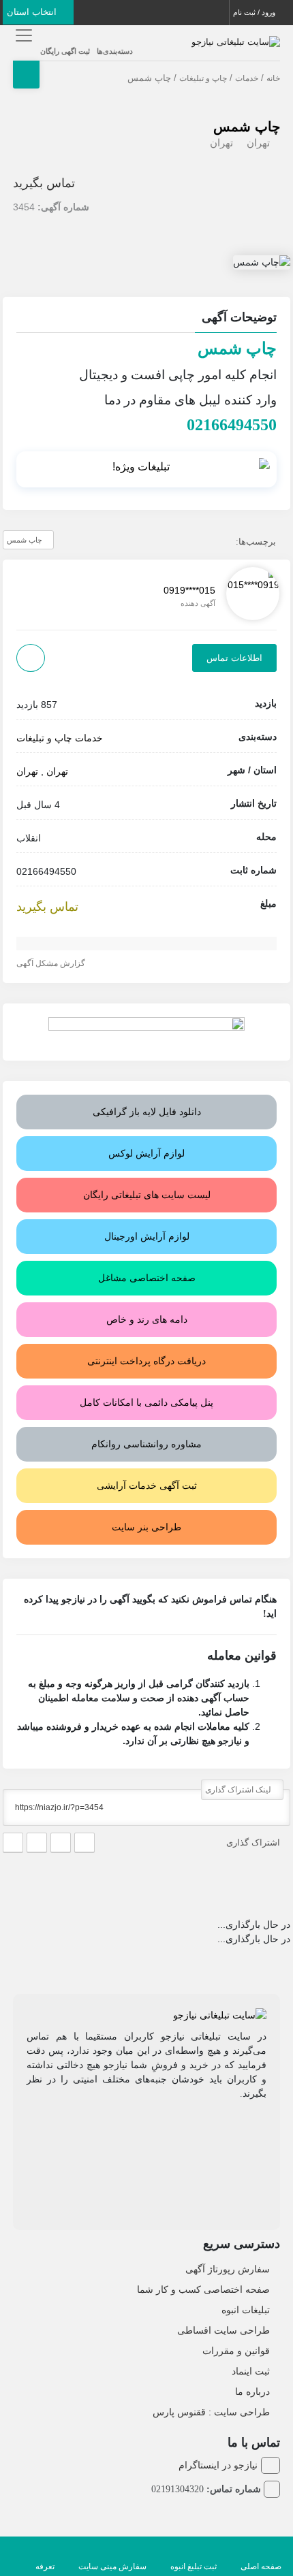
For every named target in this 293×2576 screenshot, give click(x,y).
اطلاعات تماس (234, 658)
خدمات (247, 78)
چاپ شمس (247, 127)
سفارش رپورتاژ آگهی (228, 2269)
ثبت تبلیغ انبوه (194, 2566)
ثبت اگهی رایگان (65, 51)
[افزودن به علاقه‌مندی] (31, 658)
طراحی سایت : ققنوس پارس (211, 2412)
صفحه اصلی (261, 2566)
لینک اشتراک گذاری (239, 1790)
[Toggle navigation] (21, 35)
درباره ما (252, 2392)
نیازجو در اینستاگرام (218, 2465)
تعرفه (45, 2566)
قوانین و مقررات (236, 2351)
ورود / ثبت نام (255, 12)
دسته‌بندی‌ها (115, 51)
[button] (146, 319)
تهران (258, 143)
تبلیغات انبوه (246, 2310)
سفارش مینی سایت (112, 2566)
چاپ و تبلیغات (203, 78)
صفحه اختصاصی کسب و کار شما (203, 2289)
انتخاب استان (33, 12)
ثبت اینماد (251, 2371)
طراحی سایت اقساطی (223, 2330)
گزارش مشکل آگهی (52, 963)
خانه (273, 78)
